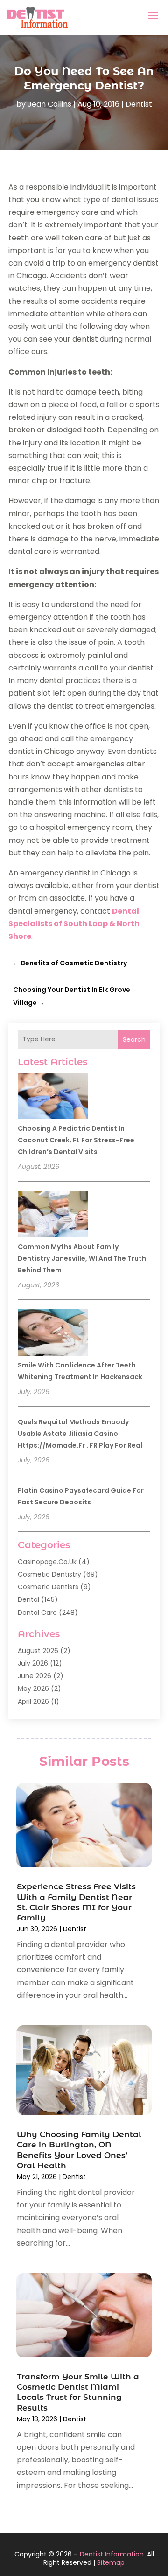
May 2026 (33, 1688)
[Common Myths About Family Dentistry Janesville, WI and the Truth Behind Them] (53, 1216)
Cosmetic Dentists (48, 1587)
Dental (28, 1599)
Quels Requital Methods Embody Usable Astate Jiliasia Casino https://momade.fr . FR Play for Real (80, 1434)
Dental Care (37, 1613)
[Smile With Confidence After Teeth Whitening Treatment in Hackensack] (53, 1334)
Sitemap (111, 2562)
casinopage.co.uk (47, 1562)
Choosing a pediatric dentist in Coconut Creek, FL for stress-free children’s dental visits (76, 1140)
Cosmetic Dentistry (49, 1574)
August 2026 (38, 1651)
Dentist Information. (112, 2554)
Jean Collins (49, 104)
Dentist (139, 104)
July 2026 (33, 1663)
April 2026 (33, 1701)
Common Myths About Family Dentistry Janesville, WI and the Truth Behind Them (82, 1258)
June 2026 (35, 1676)
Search (134, 1039)
